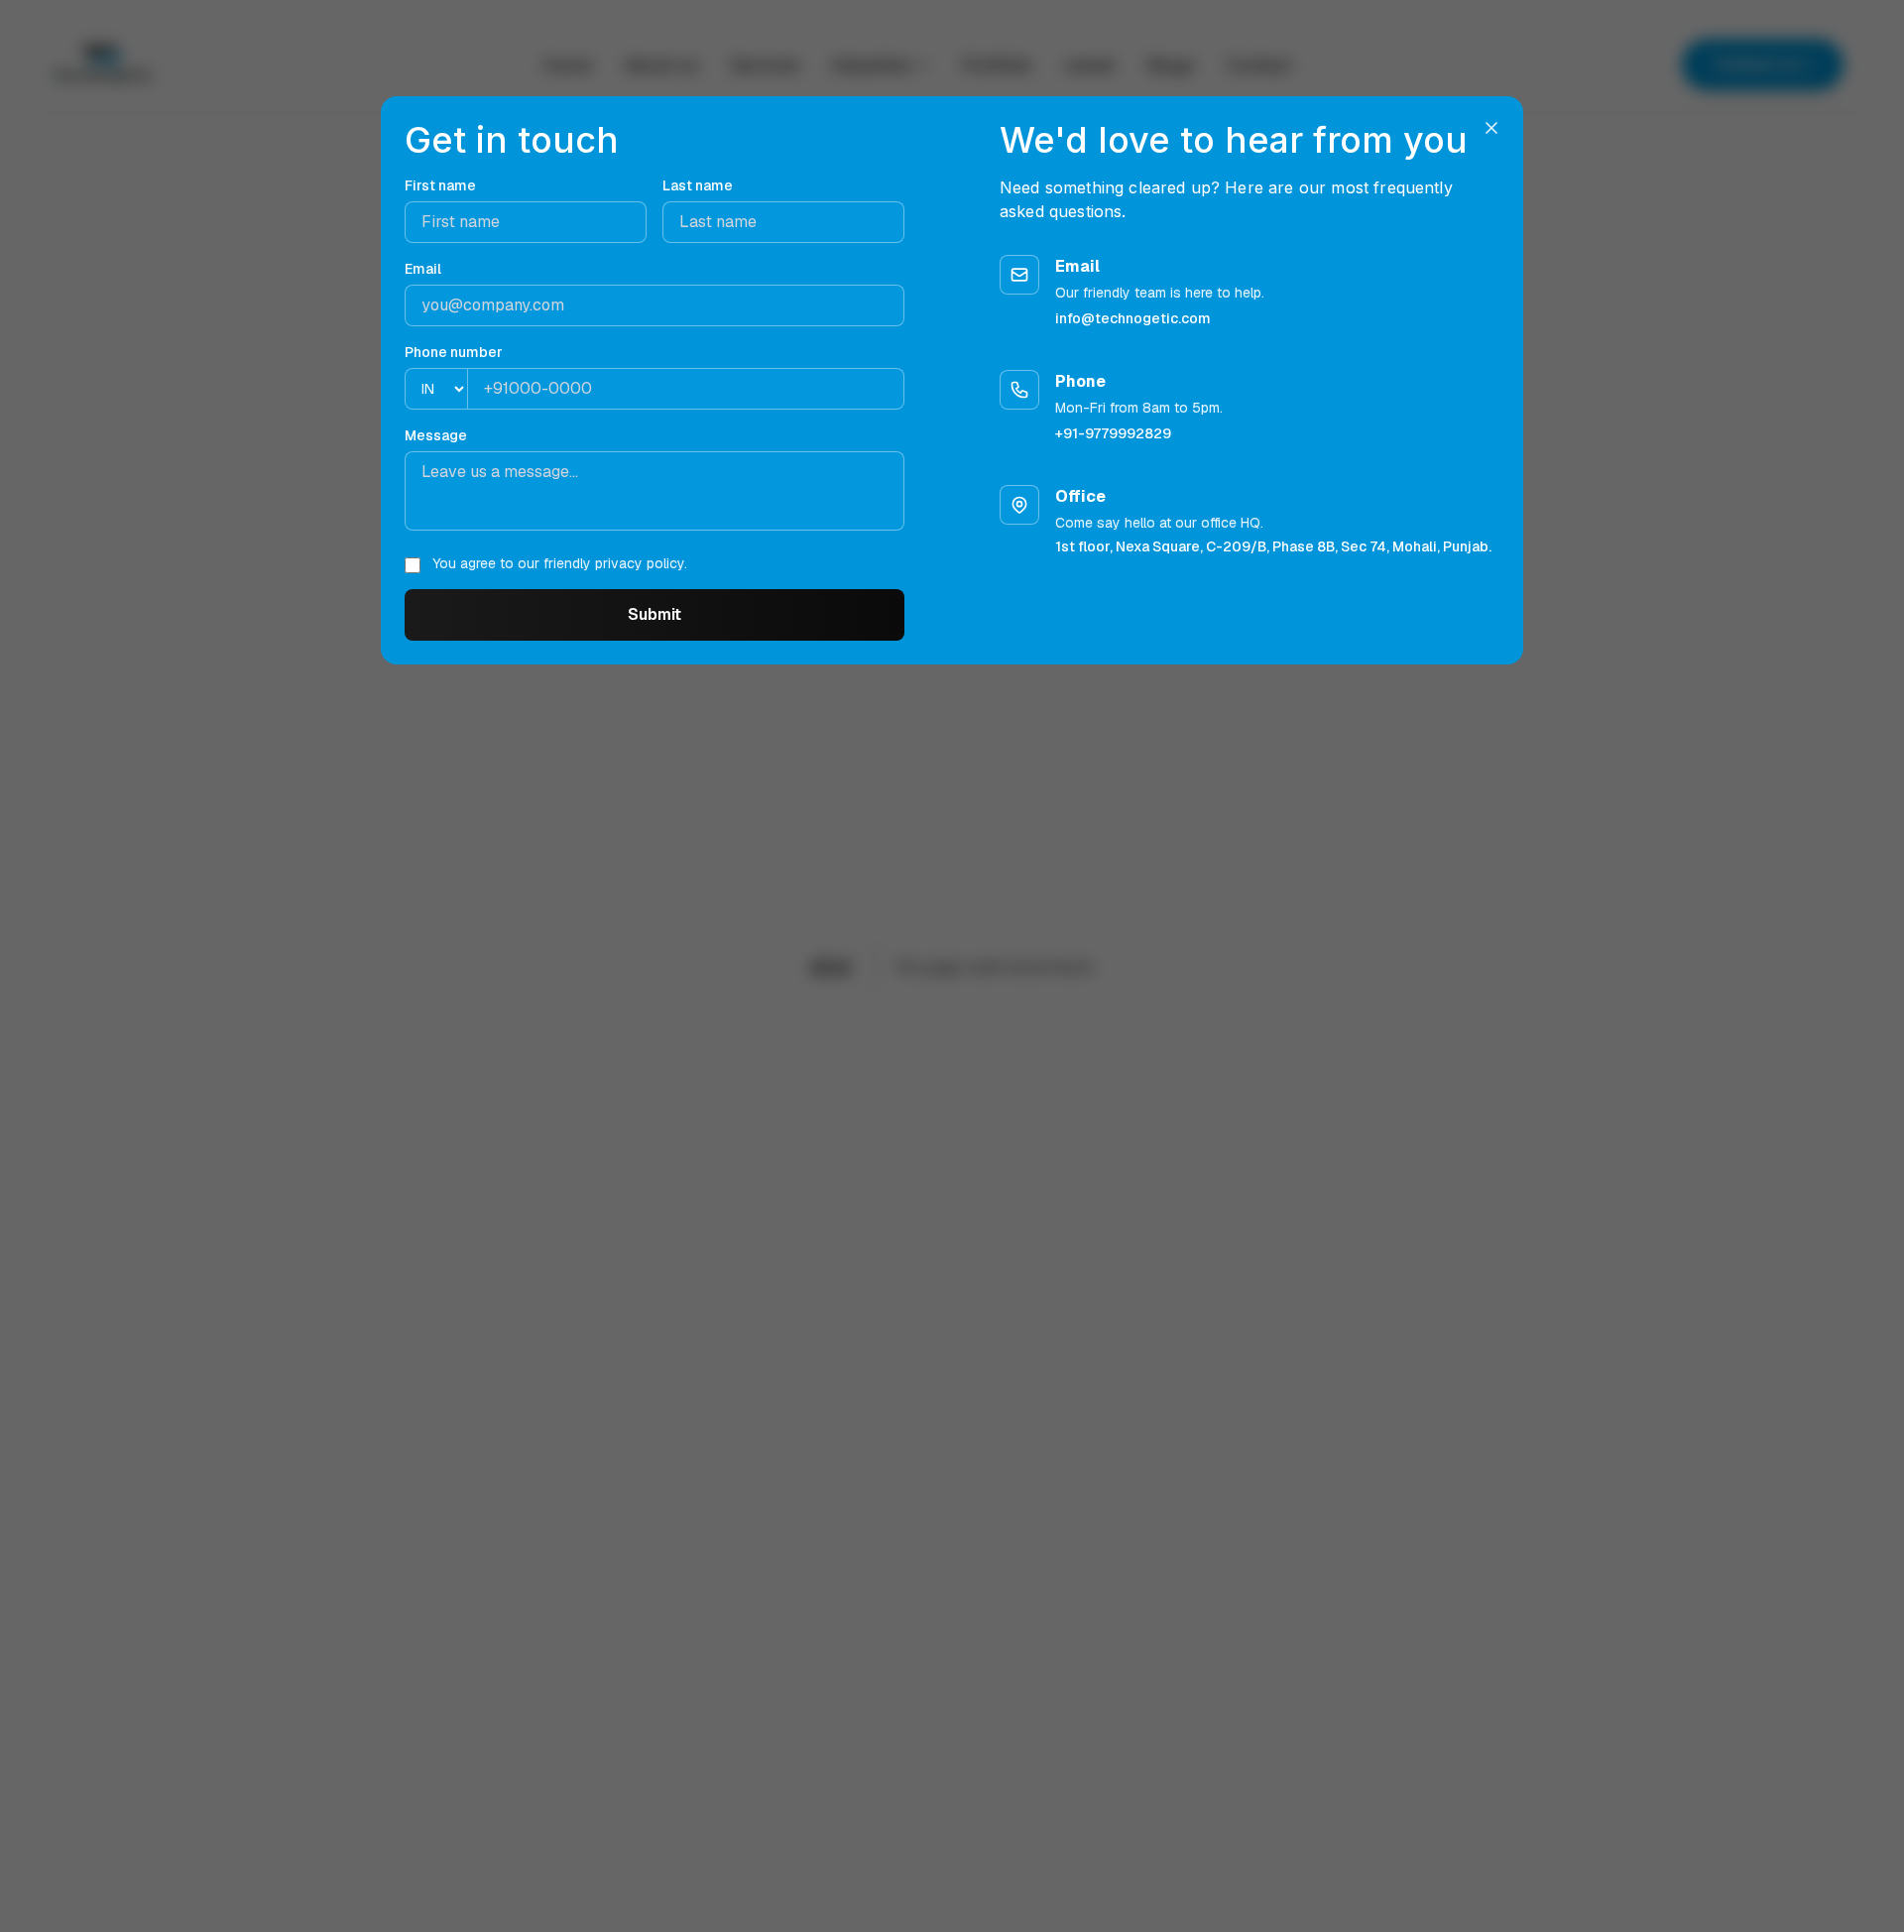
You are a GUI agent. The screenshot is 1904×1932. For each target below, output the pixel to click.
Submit (654, 614)
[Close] (1491, 128)
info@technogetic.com (1133, 318)
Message (436, 435)
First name (440, 185)
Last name (698, 185)
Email (423, 269)
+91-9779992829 (1113, 433)
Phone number (454, 352)
